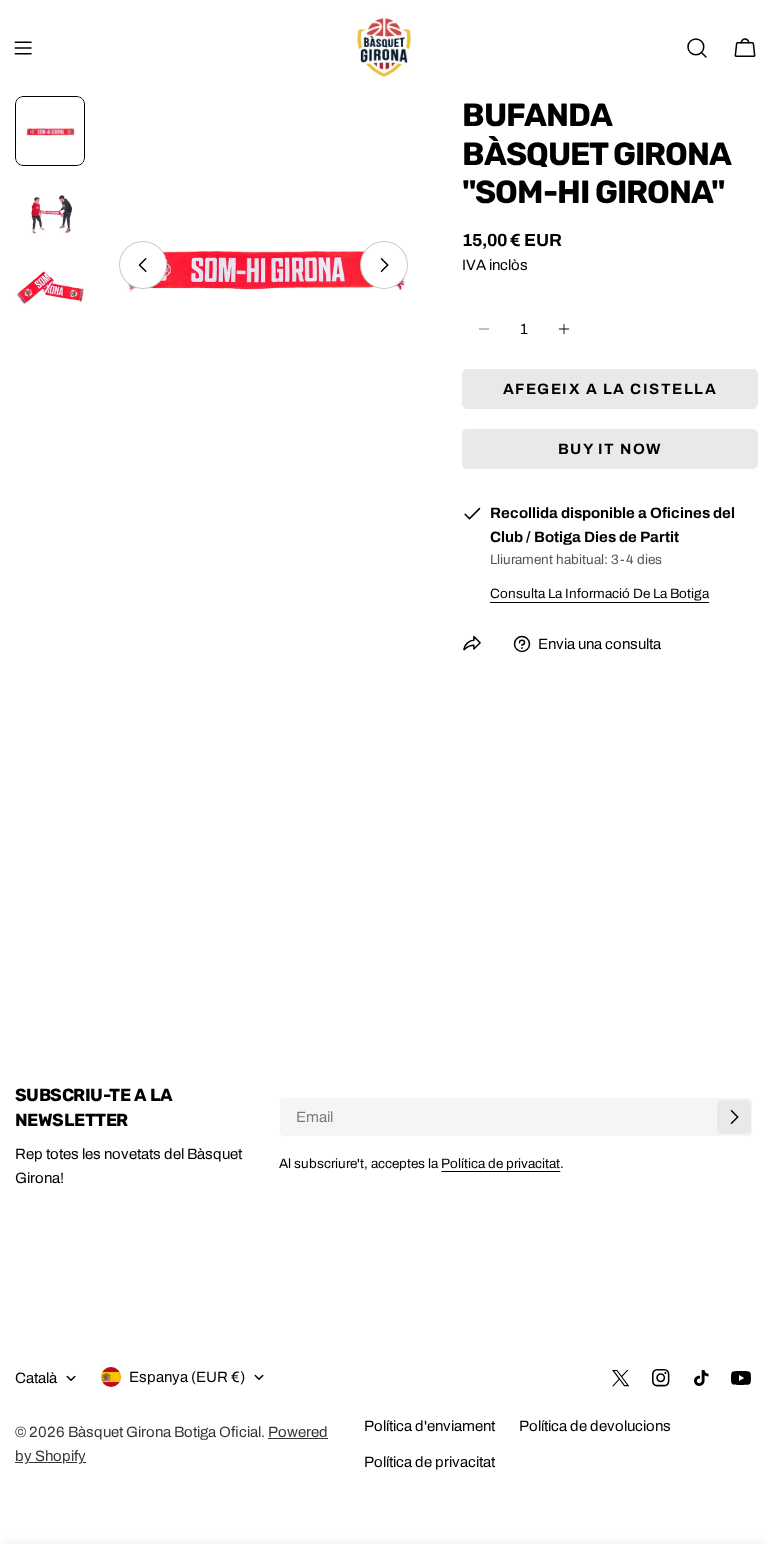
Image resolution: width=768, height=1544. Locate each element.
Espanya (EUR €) (187, 1377)
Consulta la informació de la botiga (599, 593)
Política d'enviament (429, 1426)
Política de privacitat (500, 1163)
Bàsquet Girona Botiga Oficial (164, 1432)
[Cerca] (697, 48)
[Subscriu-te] (734, 1117)
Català (36, 1378)
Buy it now (610, 449)
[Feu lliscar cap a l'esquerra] (143, 265)
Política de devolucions (595, 1426)
